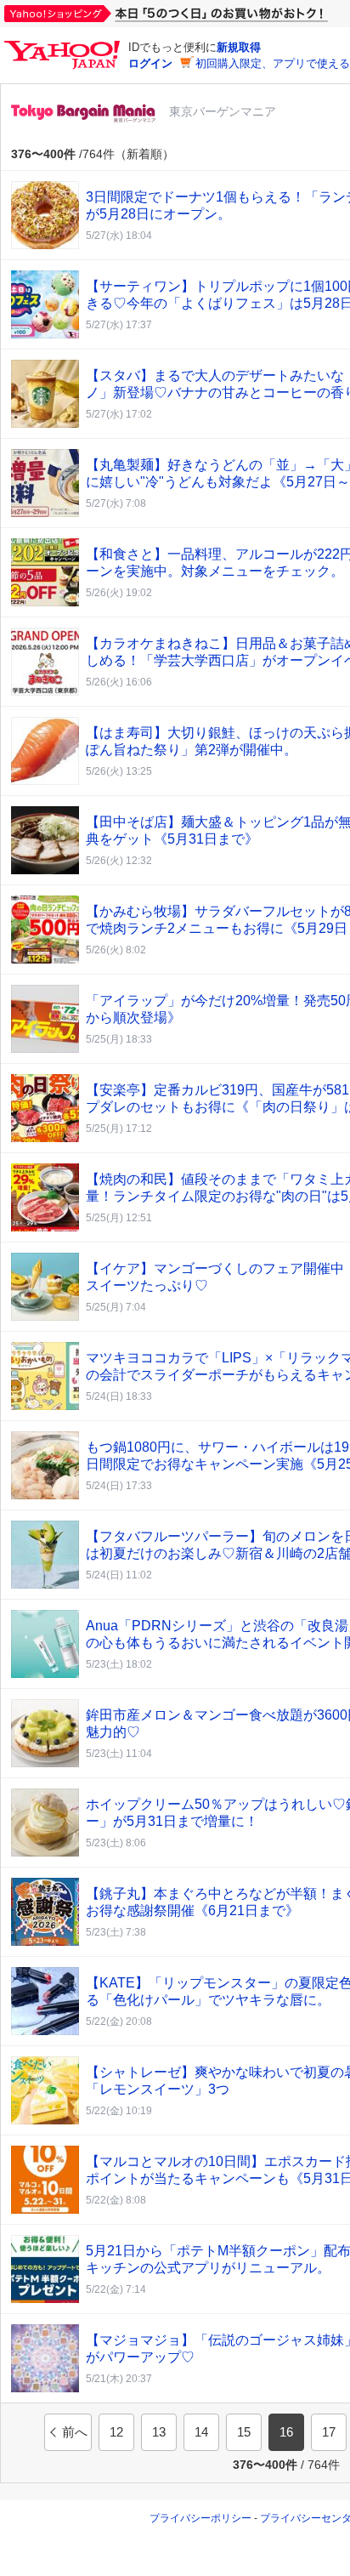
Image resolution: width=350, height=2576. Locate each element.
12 (116, 2432)
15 (244, 2432)
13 (159, 2432)
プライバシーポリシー (200, 2518)
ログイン (150, 63)
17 (329, 2432)
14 (201, 2432)
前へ (75, 2432)
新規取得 (239, 47)
